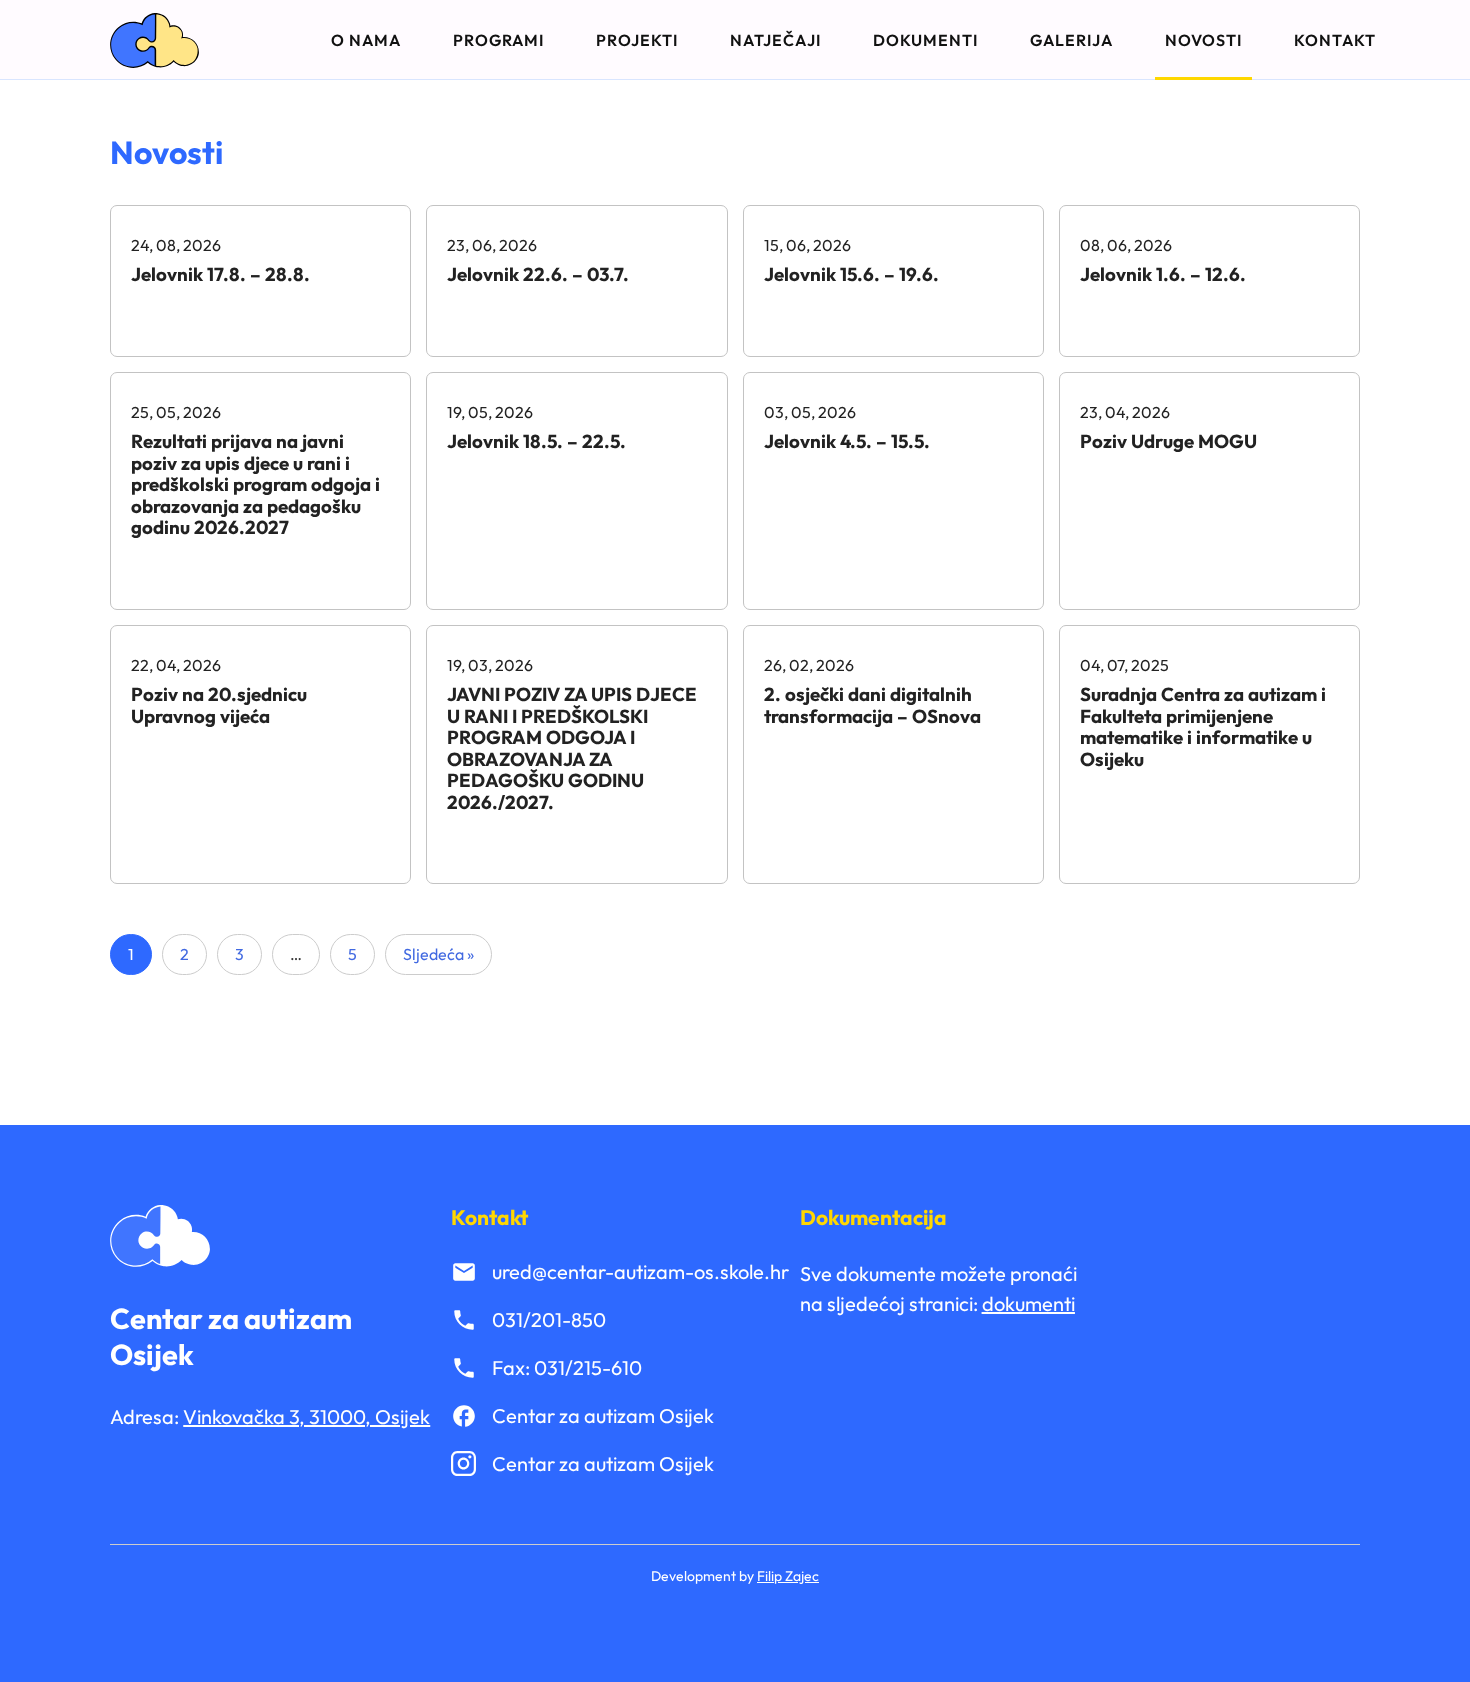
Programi (498, 40)
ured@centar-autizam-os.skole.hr (640, 1271)
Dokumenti (925, 40)
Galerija (1071, 40)
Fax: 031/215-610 (567, 1367)
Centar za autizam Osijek (603, 1415)
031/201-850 (549, 1319)
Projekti (637, 40)
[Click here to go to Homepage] (154, 40)
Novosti (1203, 40)
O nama (366, 40)
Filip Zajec (788, 1576)
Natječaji (775, 40)
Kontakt (1335, 40)
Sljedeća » (438, 954)
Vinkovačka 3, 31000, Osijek (306, 1416)
